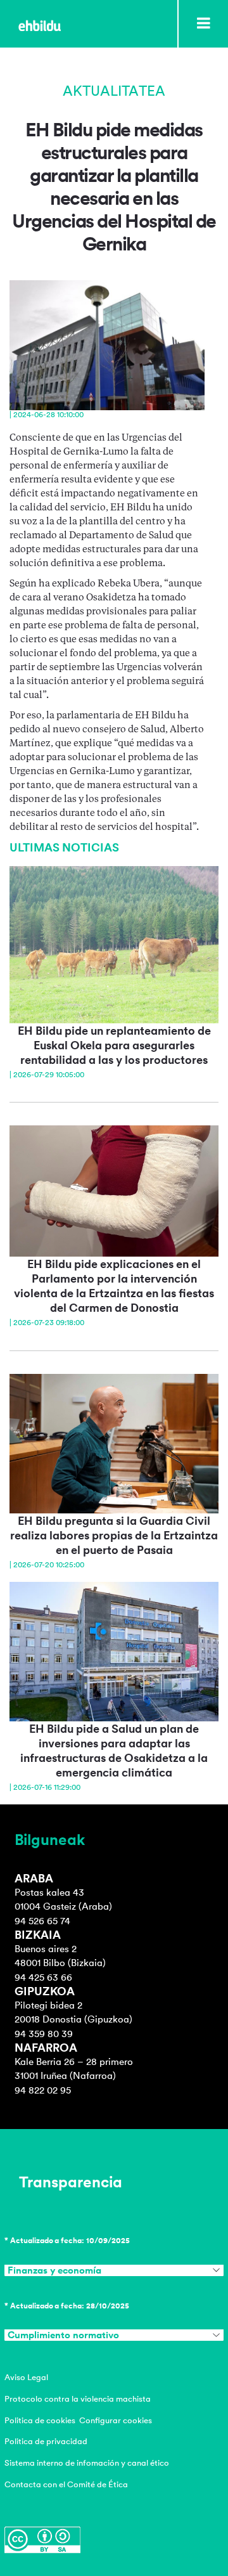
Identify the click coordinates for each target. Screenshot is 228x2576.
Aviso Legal (26, 2377)
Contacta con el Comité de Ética (66, 2484)
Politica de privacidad (46, 2441)
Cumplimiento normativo (63, 2335)
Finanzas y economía (54, 2270)
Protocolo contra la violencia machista (78, 2399)
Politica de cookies (40, 2420)
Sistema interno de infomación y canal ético (87, 2463)
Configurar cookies (116, 2420)
